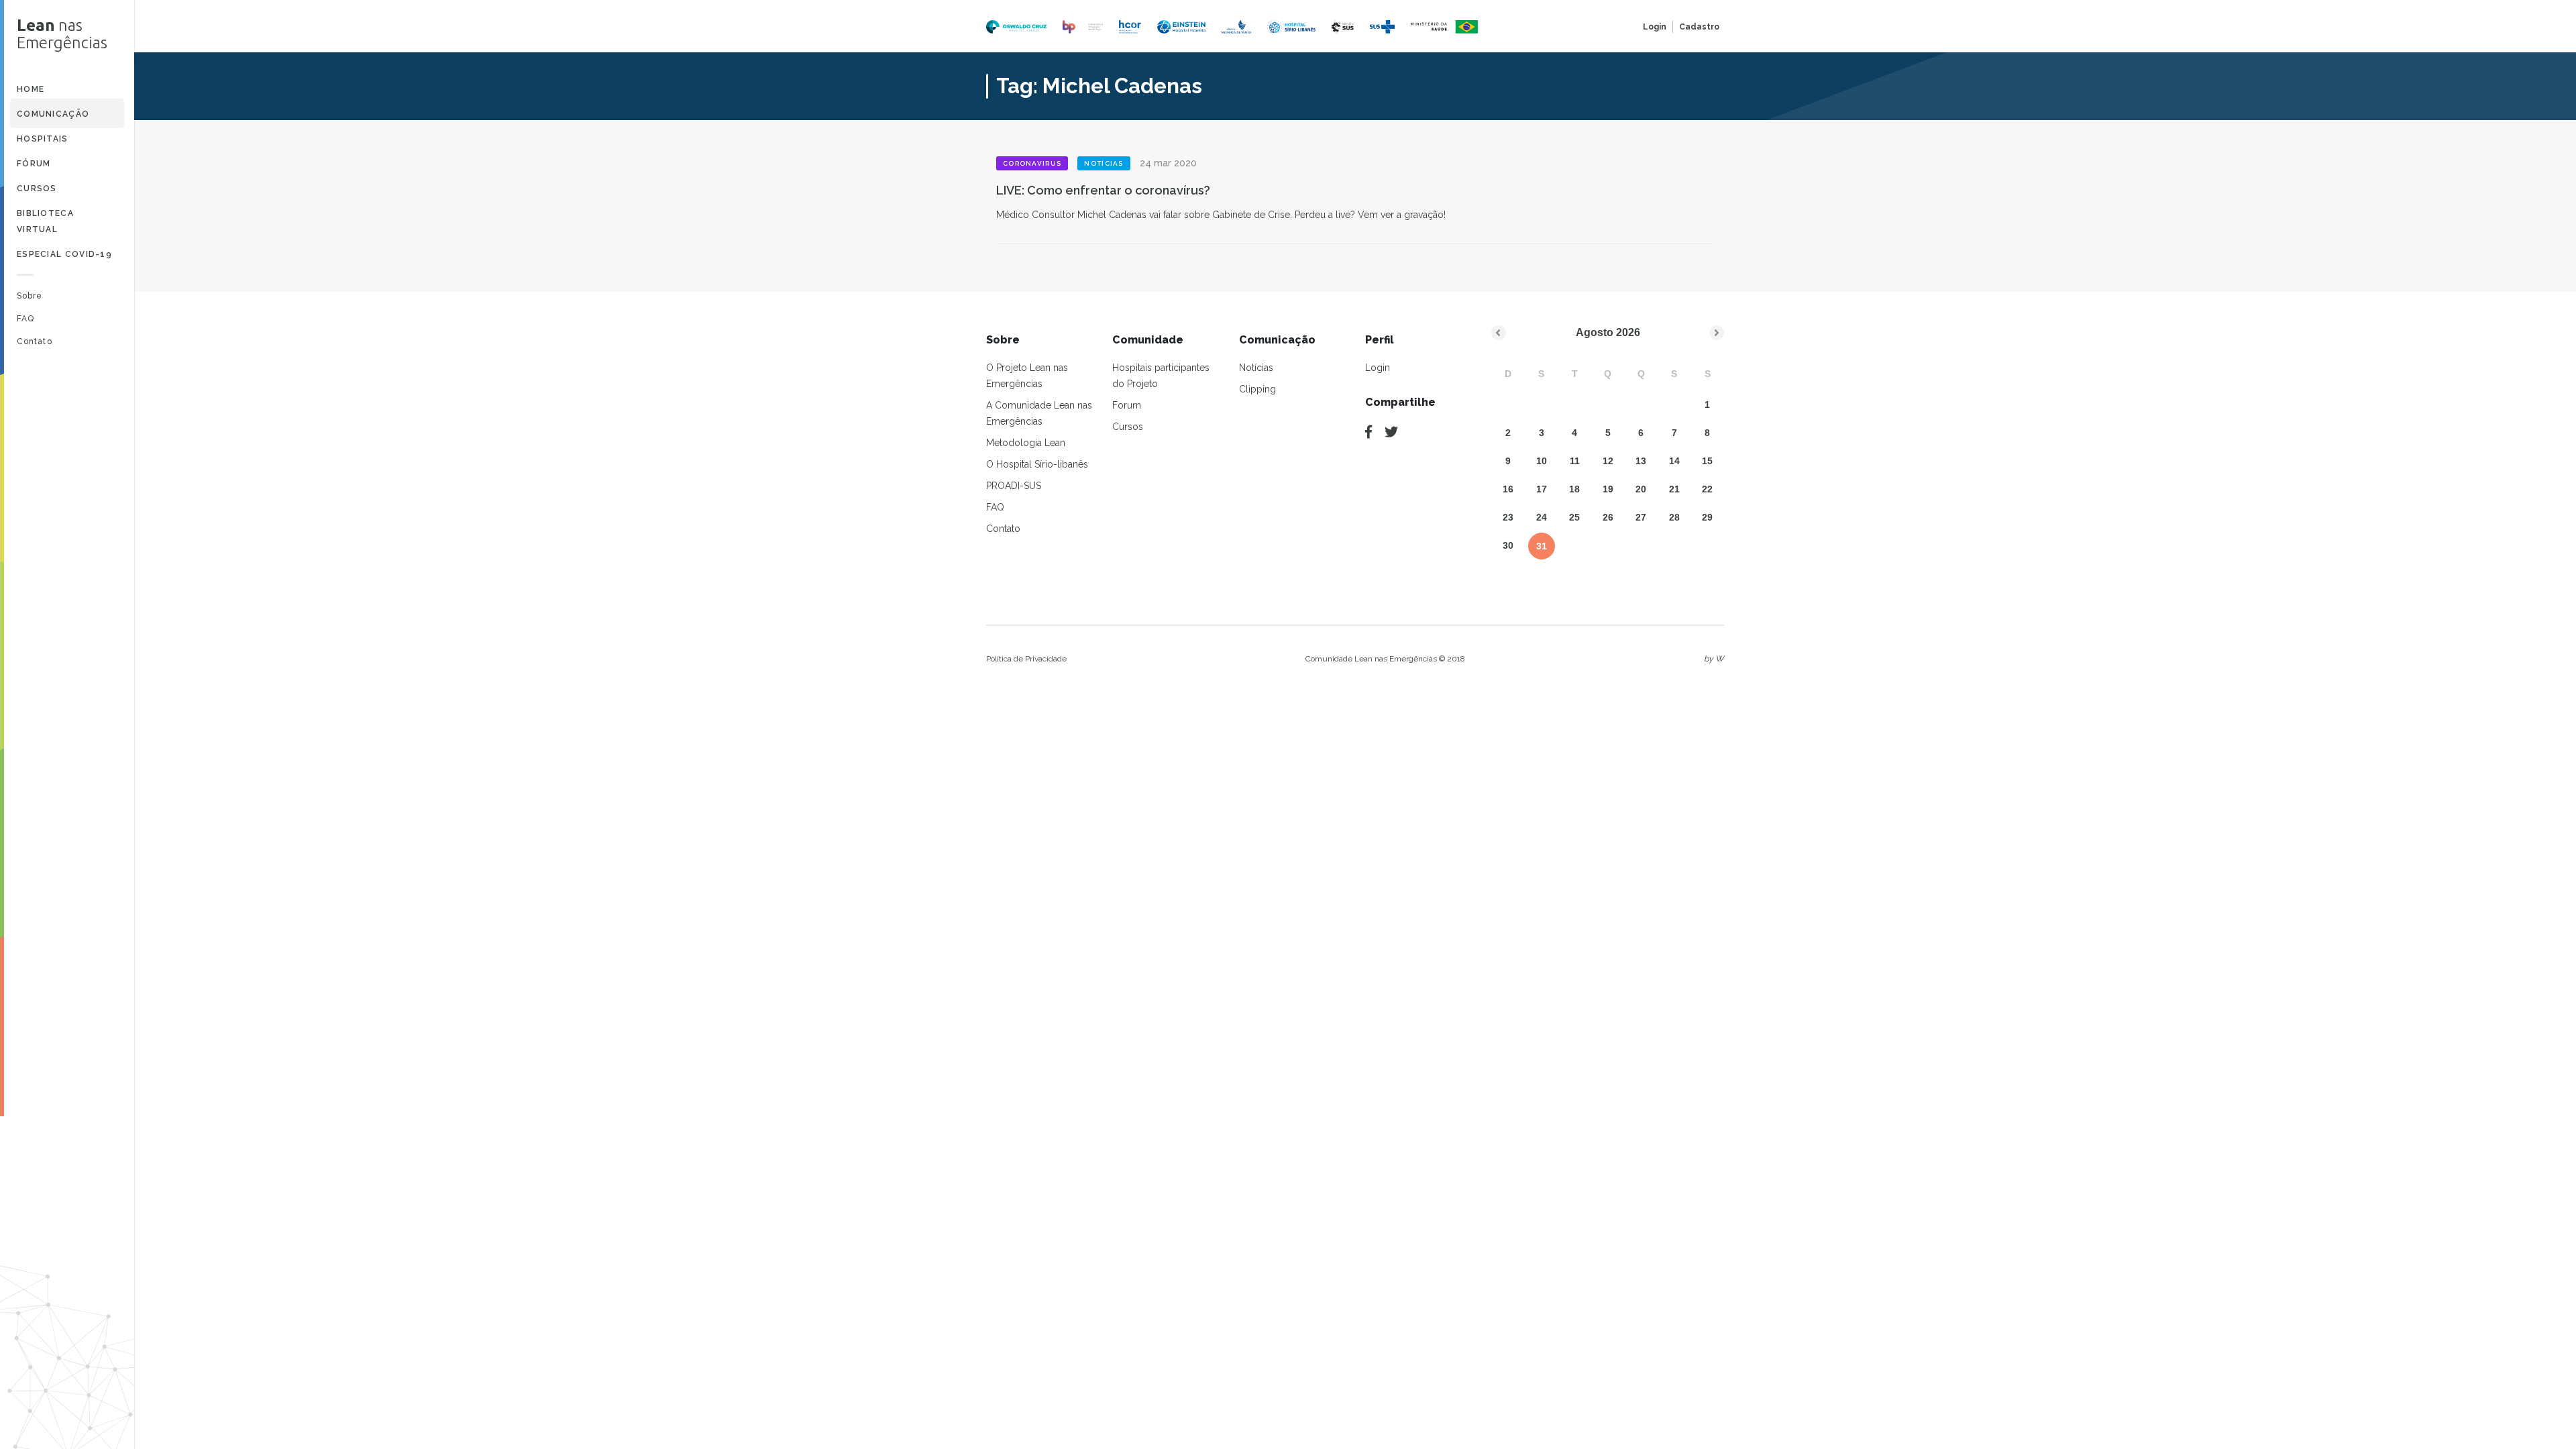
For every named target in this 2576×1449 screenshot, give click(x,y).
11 (1575, 461)
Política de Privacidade (1026, 659)
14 (1674, 461)
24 (1542, 517)
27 (1641, 517)
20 (1641, 489)
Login (1655, 27)
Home (31, 89)
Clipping (1257, 389)
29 (1707, 517)
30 (1508, 545)
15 (1707, 461)
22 (1707, 489)
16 (1508, 489)
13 (1641, 461)
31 (1542, 546)
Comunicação (53, 114)
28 (1674, 517)
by (1714, 659)
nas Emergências (62, 34)
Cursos (37, 189)
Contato (35, 341)
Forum (1127, 405)
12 (1608, 461)
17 (1542, 489)
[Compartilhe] (1368, 432)
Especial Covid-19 (64, 254)
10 (1542, 461)
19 (1608, 489)
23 (1508, 517)
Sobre (30, 296)
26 (1608, 517)
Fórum (34, 164)
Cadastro (1699, 27)
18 (1574, 489)
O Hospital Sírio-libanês (1037, 464)
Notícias (1256, 368)
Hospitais (43, 139)
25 (1574, 517)
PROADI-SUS (1014, 486)
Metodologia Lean (1026, 443)
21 (1674, 489)
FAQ (25, 319)
